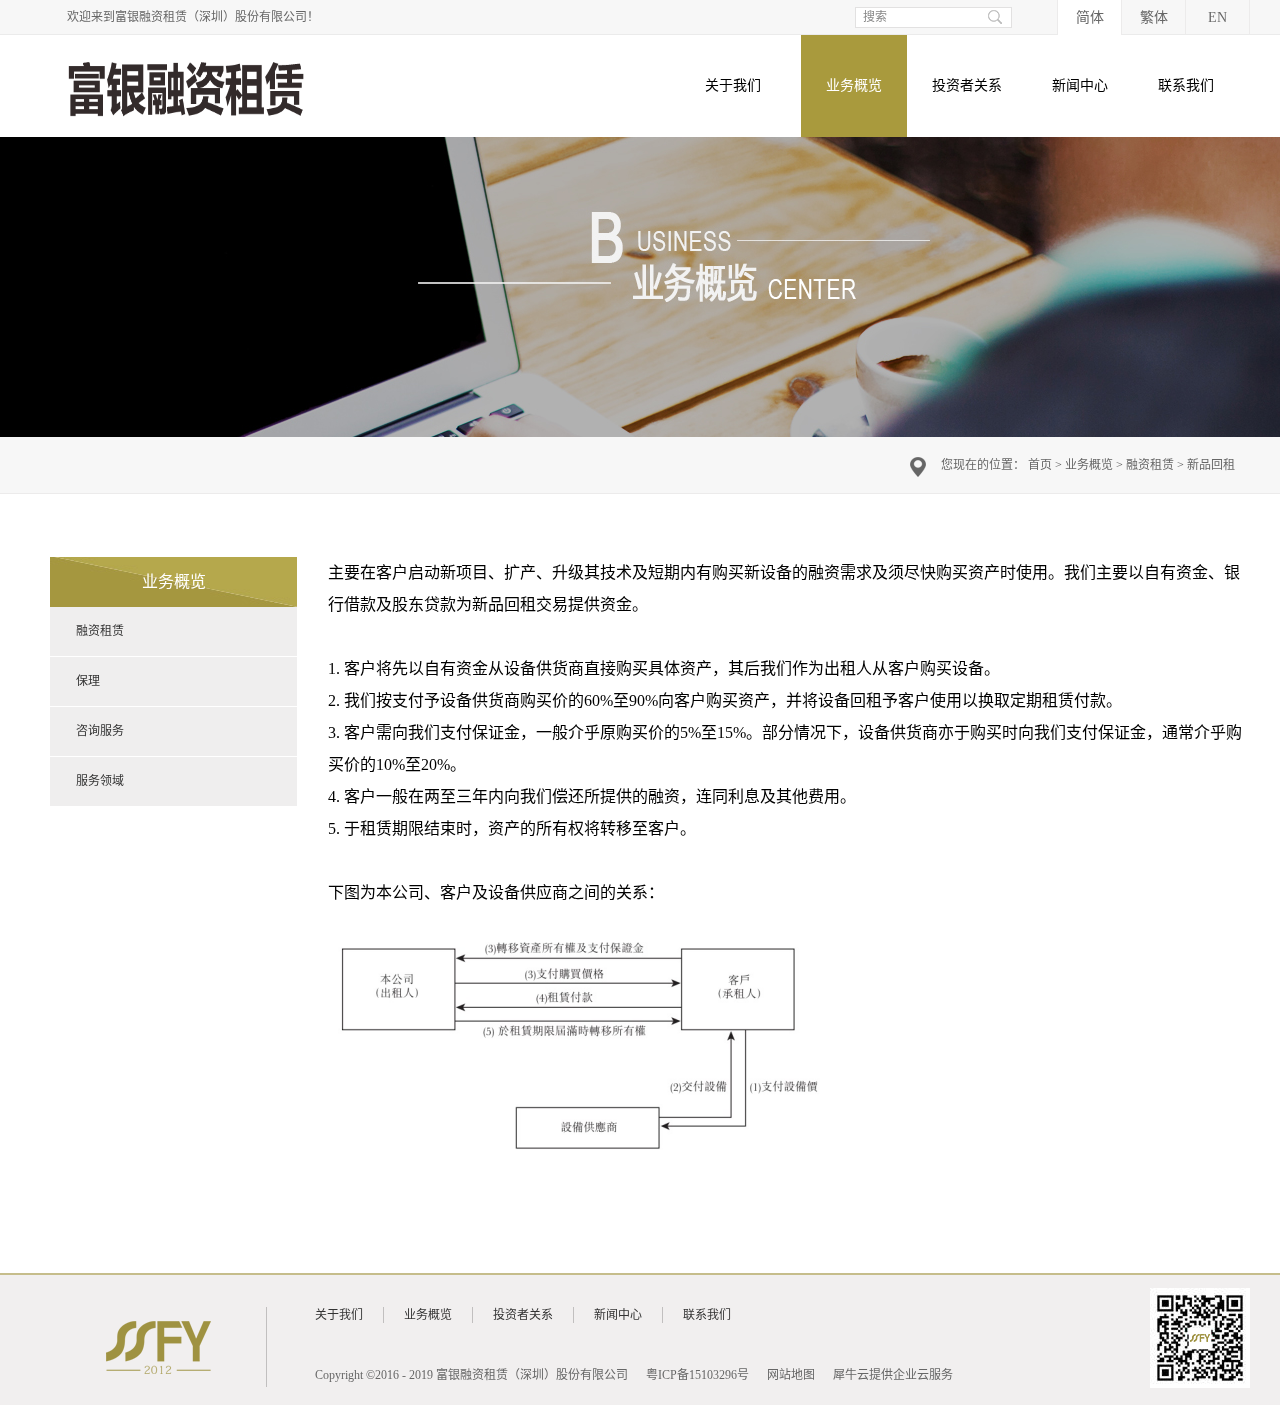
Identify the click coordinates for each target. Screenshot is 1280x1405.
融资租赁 (1150, 465)
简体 (1090, 17)
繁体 (1154, 17)
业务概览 (1089, 465)
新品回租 (1211, 465)
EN (1217, 17)
